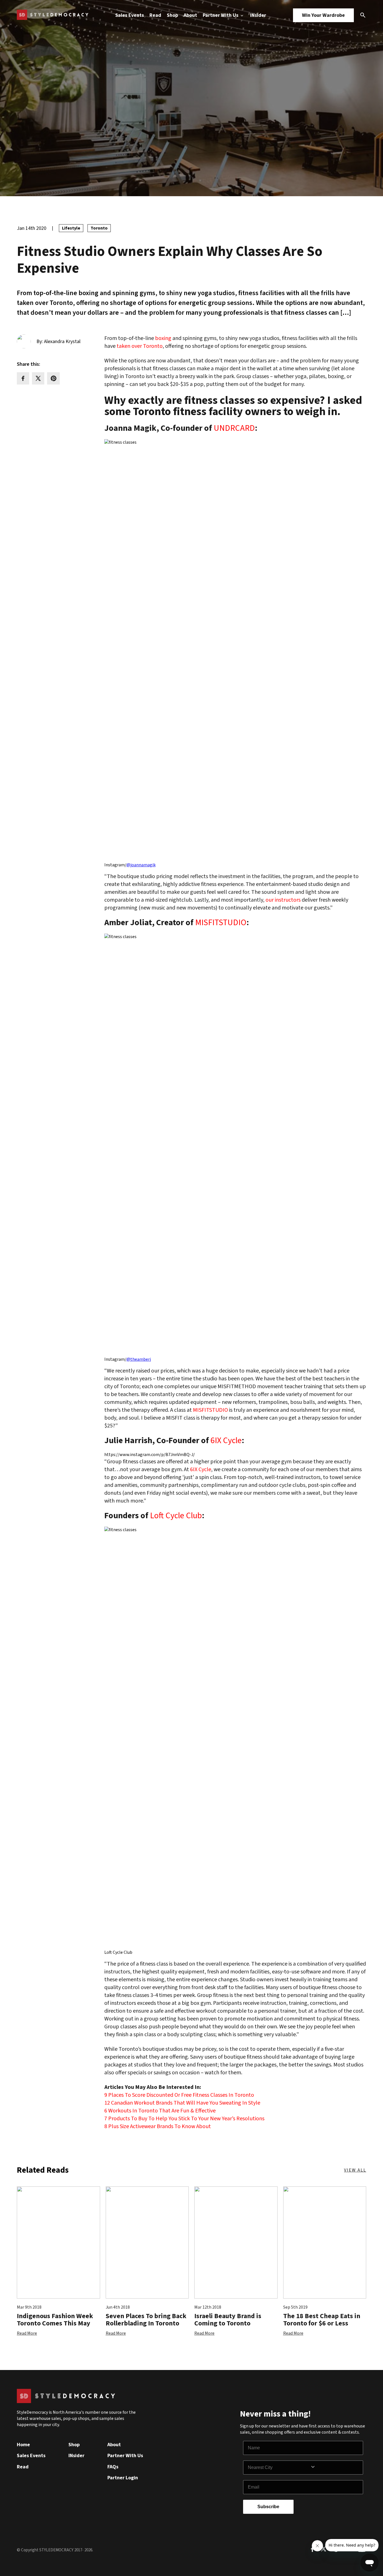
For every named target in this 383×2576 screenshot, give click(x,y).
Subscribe (268, 2507)
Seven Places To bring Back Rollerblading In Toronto (146, 2320)
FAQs (113, 2467)
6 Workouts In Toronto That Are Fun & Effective (160, 2111)
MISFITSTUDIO (221, 923)
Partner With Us (221, 15)
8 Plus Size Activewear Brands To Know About (158, 2126)
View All (355, 2170)
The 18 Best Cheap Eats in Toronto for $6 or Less (322, 2320)
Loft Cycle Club (176, 1516)
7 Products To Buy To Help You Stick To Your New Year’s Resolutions (184, 2119)
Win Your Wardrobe (323, 15)
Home (23, 2445)
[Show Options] (335, 2468)
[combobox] (279, 2468)
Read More (27, 2333)
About (190, 15)
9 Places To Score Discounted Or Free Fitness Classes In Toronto (179, 2095)
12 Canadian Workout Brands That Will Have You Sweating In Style (182, 2103)
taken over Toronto (140, 346)
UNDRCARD (234, 428)
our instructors (283, 900)
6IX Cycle (226, 1441)
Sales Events (130, 15)
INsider (258, 15)
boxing (163, 338)
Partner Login (123, 2478)
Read (155, 15)
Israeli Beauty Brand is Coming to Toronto (228, 2320)
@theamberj (139, 1359)
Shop (172, 15)
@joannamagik (141, 865)
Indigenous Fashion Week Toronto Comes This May (55, 2320)
